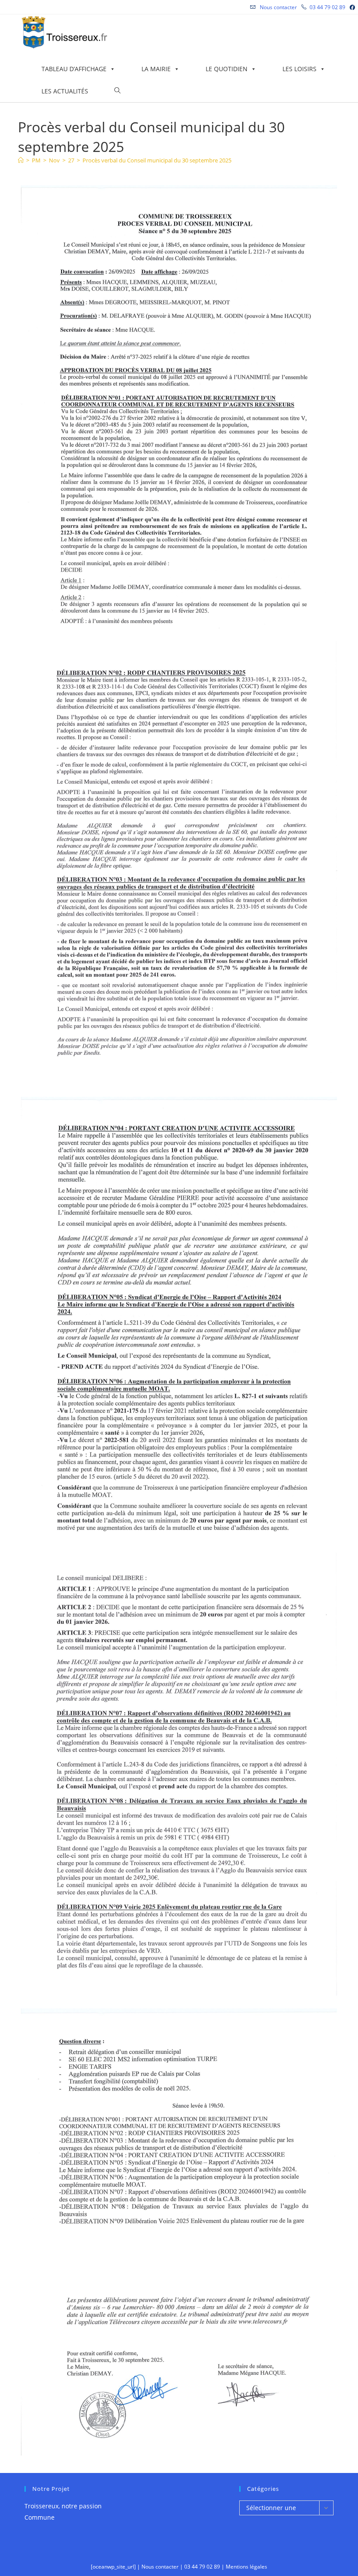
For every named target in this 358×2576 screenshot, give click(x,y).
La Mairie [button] (156, 69)
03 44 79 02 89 (327, 7)
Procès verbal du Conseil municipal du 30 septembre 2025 (157, 160)
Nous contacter (278, 7)
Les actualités (65, 91)
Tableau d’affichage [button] (74, 69)
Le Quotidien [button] (227, 69)
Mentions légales (246, 2567)
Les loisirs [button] (299, 69)
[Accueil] (21, 160)
